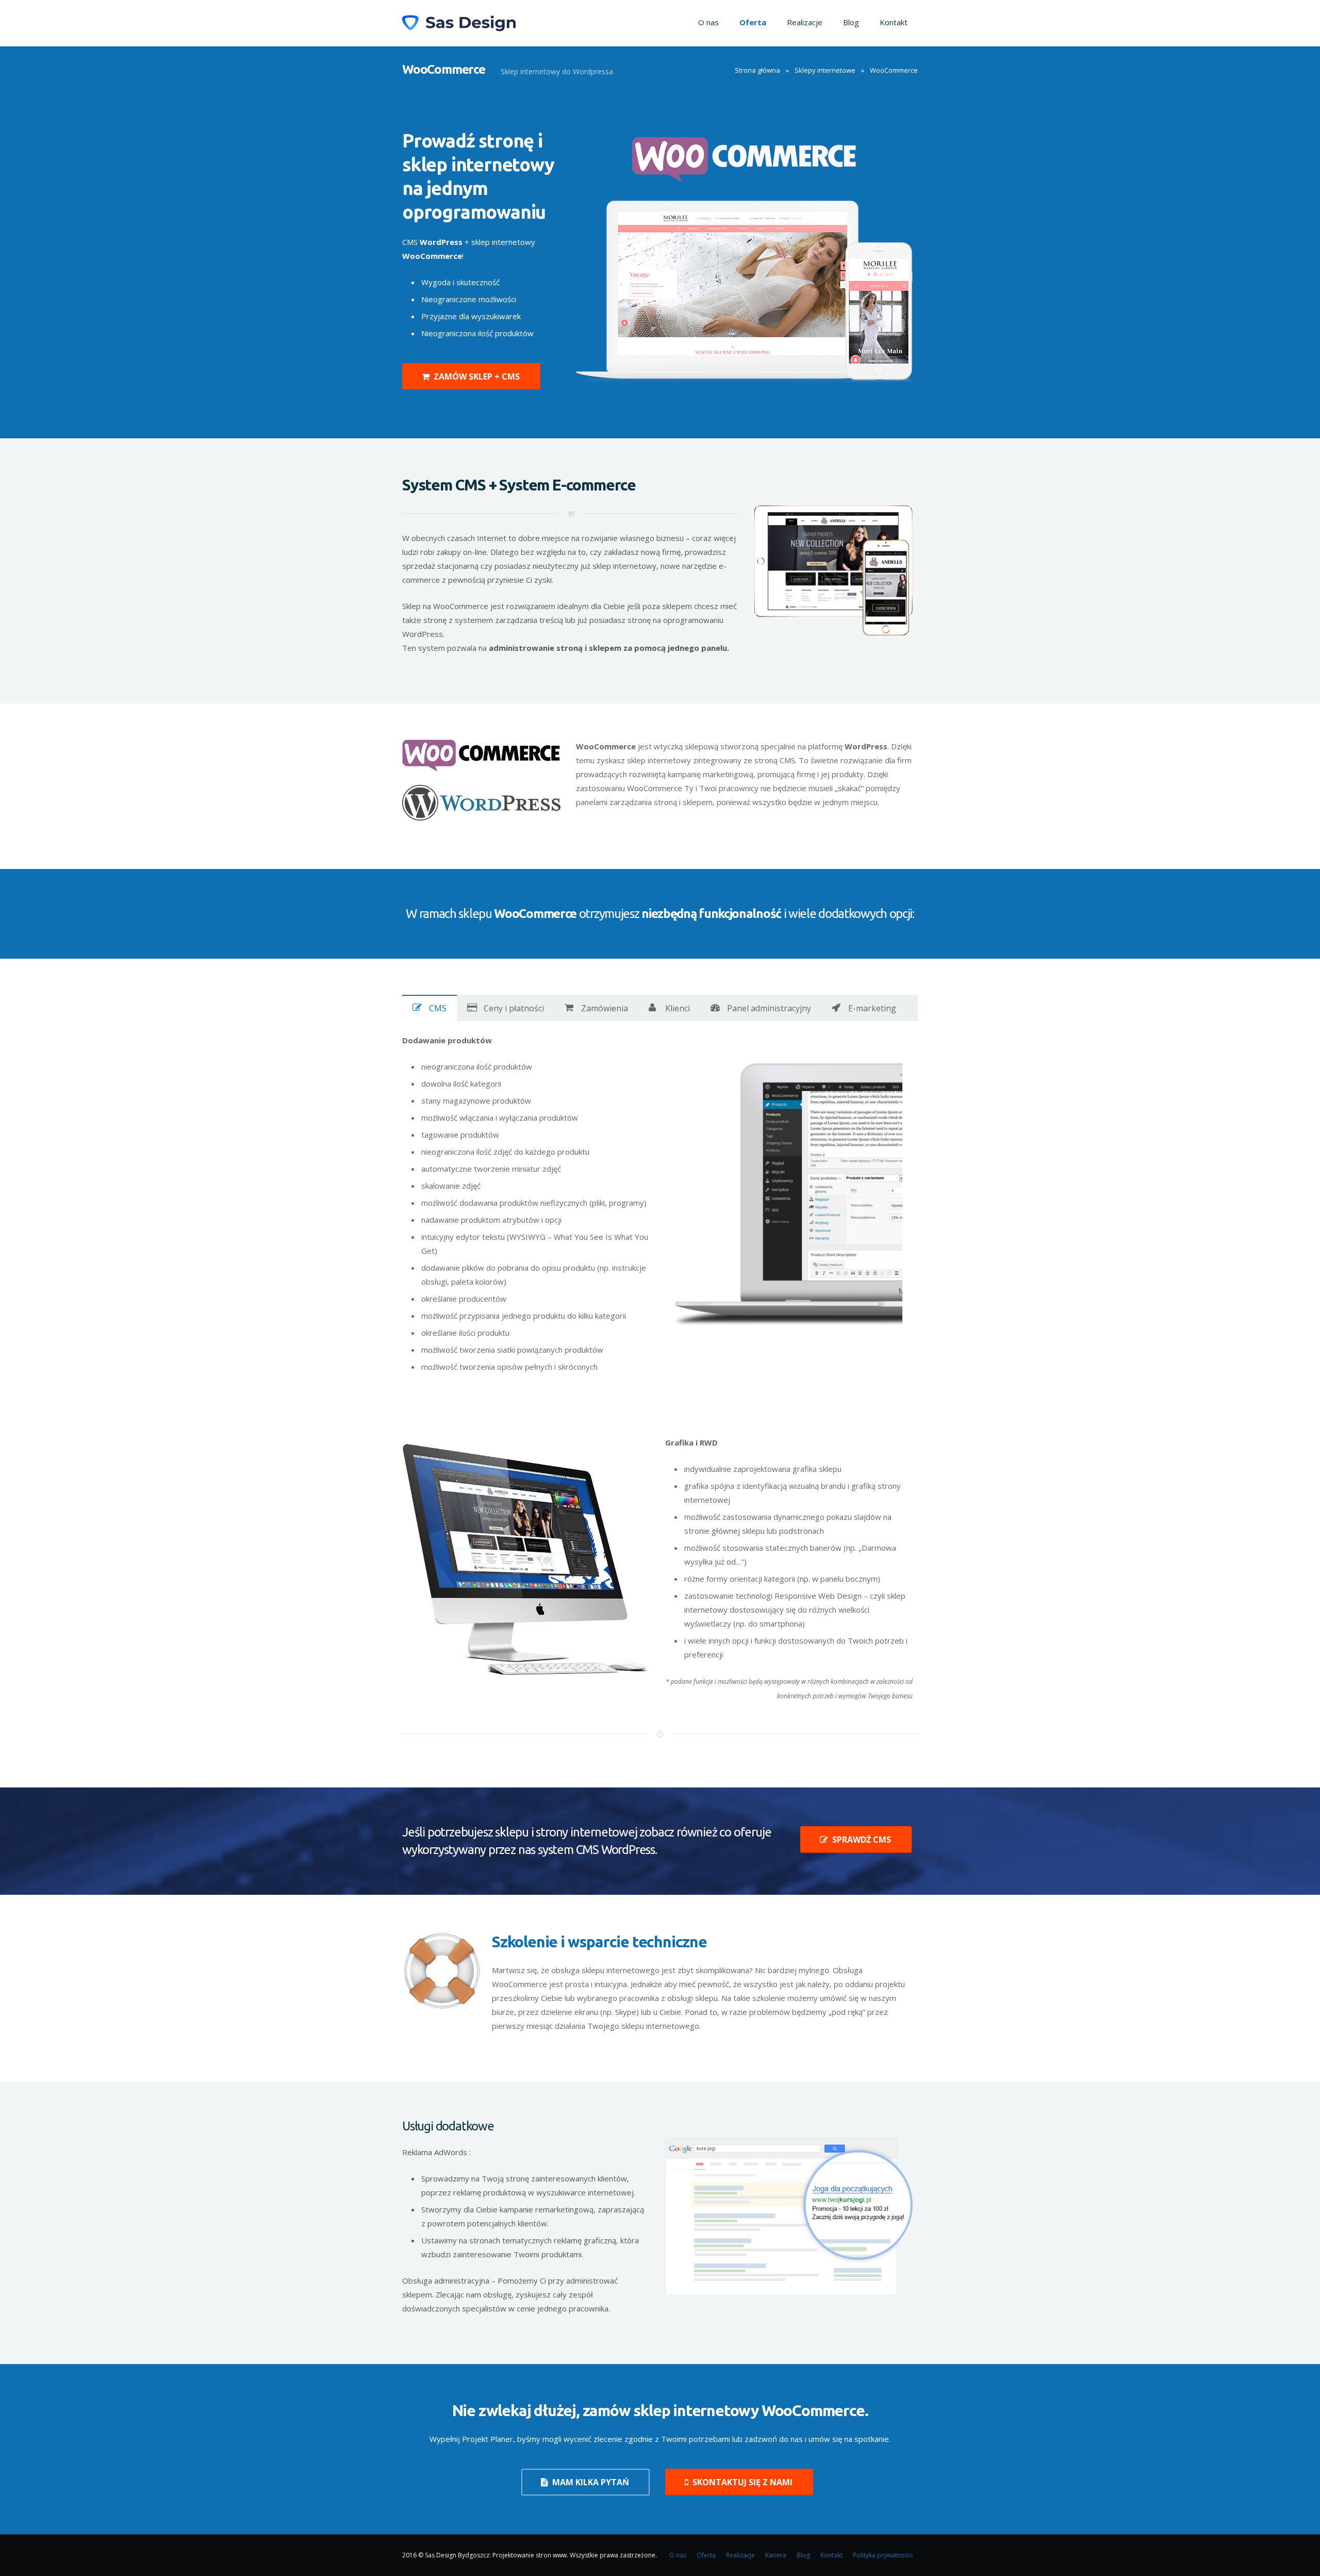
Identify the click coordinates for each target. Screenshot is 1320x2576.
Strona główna (757, 70)
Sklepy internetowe (825, 70)
